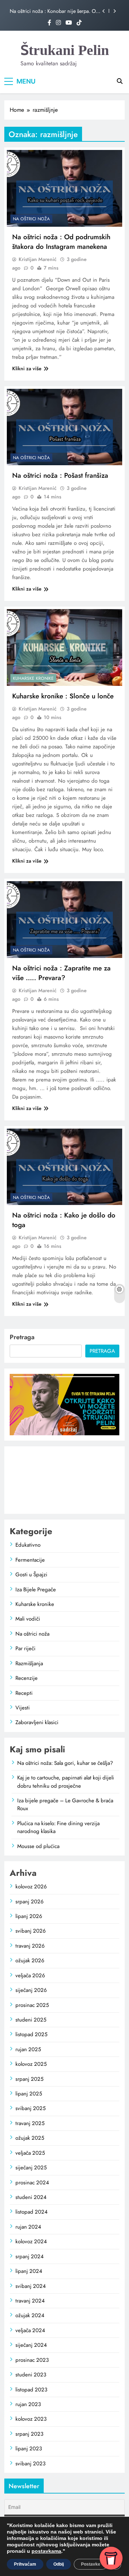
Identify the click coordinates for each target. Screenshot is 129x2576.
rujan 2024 (28, 2227)
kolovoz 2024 (31, 2241)
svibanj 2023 (30, 2464)
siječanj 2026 (31, 1990)
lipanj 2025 (29, 2094)
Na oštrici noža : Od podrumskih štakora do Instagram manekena (61, 242)
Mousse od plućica (38, 1846)
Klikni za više (27, 368)
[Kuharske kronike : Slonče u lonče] (64, 647)
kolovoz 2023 (31, 2419)
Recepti (24, 1693)
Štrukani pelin (65, 50)
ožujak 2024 (30, 2315)
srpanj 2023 (29, 2434)
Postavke (91, 2564)
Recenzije (27, 1678)
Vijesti (23, 1708)
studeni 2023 (31, 2375)
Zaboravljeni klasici (37, 1722)
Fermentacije (30, 1560)
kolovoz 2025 (31, 2064)
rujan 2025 (28, 2049)
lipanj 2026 (29, 1916)
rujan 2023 (28, 2404)
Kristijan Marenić (38, 259)
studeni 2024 (31, 2197)
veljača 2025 (30, 2153)
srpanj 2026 (30, 1902)
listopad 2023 (31, 2390)
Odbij (59, 2564)
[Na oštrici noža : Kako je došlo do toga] (64, 1167)
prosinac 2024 (32, 2183)
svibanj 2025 (30, 2108)
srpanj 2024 (30, 2256)
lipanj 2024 (29, 2271)
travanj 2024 (30, 2301)
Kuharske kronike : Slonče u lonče (63, 696)
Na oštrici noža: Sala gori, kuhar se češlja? (65, 1763)
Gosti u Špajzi (31, 1575)
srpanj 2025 (29, 2079)
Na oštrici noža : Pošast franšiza (60, 475)
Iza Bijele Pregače (36, 1590)
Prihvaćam (25, 2564)
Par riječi (25, 1648)
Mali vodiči (28, 1619)
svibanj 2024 (31, 2286)
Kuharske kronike (33, 678)
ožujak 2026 (30, 1960)
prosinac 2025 (32, 2005)
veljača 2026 (30, 1975)
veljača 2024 (30, 2330)
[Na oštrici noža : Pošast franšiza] (64, 427)
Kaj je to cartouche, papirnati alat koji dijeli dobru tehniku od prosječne (66, 1782)
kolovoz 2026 (31, 1887)
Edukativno (28, 1545)
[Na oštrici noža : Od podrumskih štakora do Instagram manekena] (64, 188)
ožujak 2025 (30, 2138)
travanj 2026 (30, 1946)
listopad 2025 (31, 2034)
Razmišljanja (29, 1663)
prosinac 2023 (32, 2360)
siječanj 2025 (31, 2168)
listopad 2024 (32, 2212)
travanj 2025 (30, 2123)
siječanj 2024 (31, 2345)
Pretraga (22, 1337)
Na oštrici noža (31, 219)
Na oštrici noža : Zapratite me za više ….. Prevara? (61, 973)
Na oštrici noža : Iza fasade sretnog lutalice (48, 16)
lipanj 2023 (29, 2449)
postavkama (46, 2551)
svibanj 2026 (31, 1931)
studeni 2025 (31, 2020)
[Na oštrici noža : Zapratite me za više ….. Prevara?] (64, 920)
